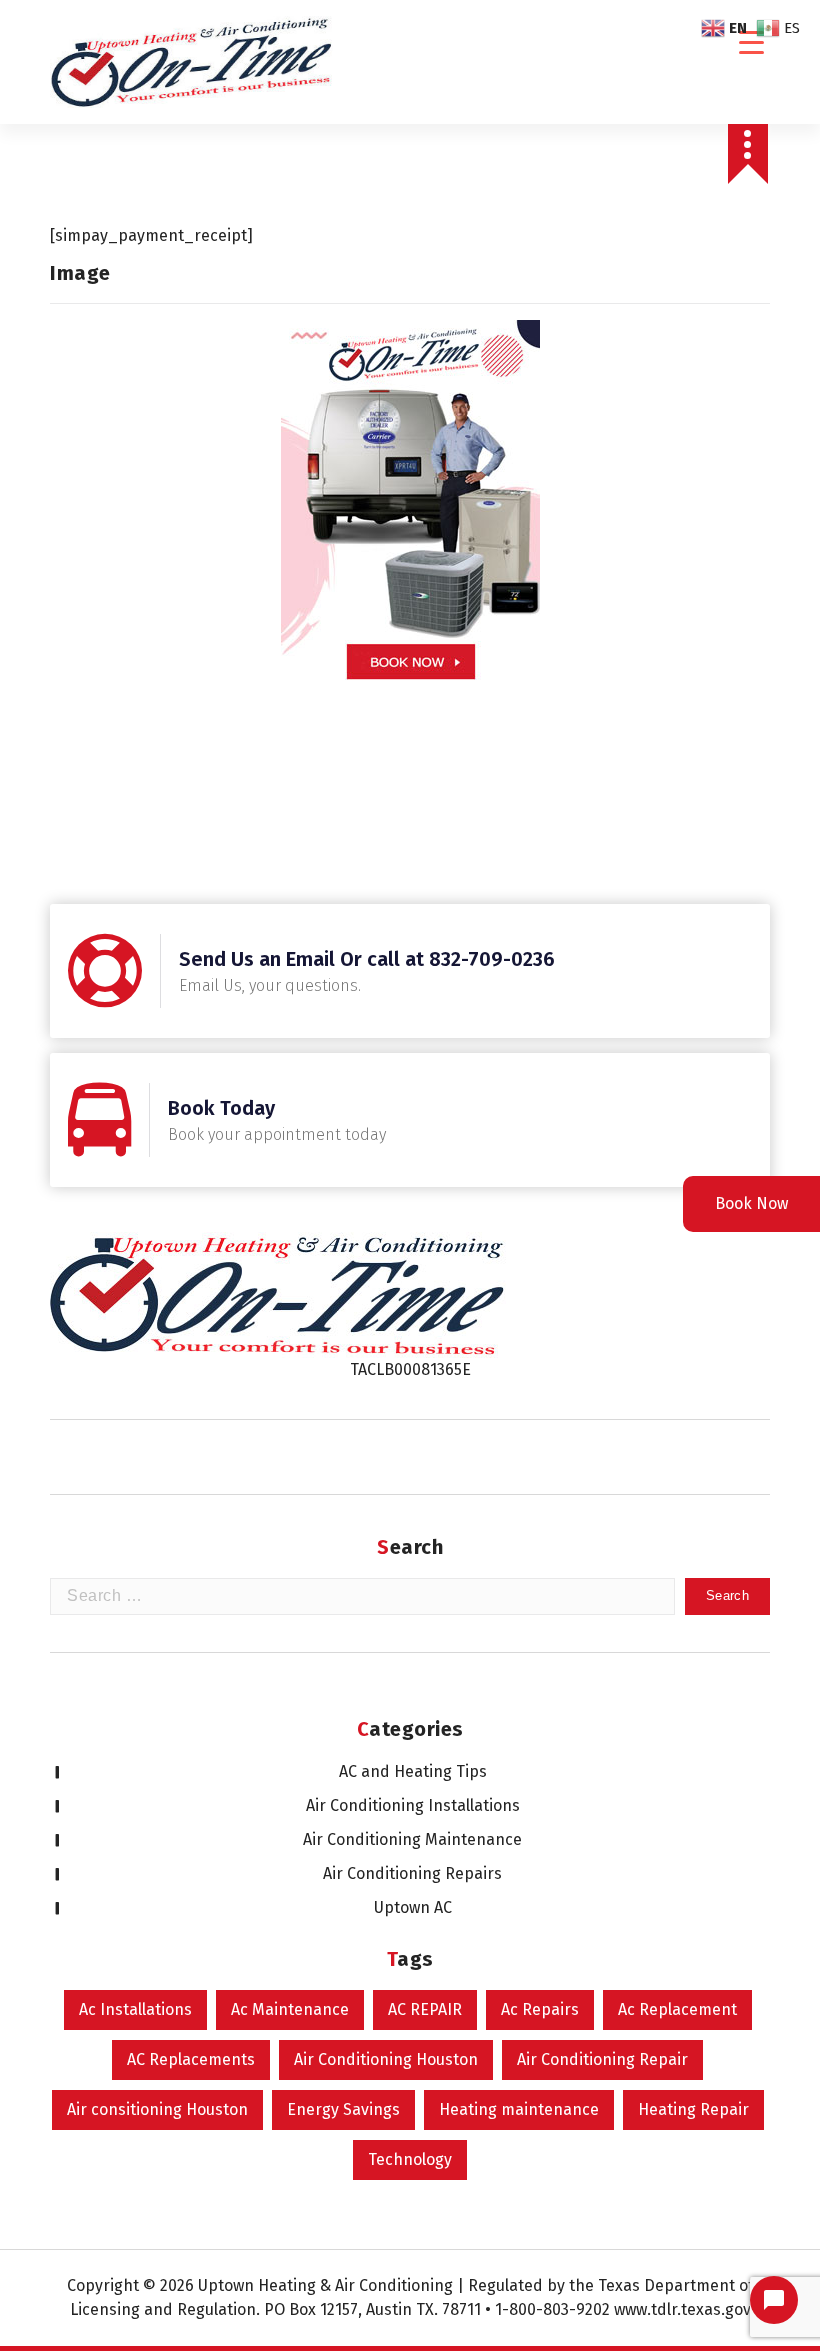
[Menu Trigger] (751, 42)
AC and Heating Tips (413, 1771)
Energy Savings (343, 2109)
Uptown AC (413, 1907)
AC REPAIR (425, 2009)
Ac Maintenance (290, 2009)
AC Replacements (191, 2059)
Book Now (751, 1203)
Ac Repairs (540, 2009)
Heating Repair (693, 2109)
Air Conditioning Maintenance (412, 1839)
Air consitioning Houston (157, 2109)
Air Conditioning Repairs (412, 1873)
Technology (410, 2159)
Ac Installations (135, 2009)
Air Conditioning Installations (413, 1805)
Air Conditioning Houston (386, 2059)
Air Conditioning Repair (602, 2059)
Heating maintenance (519, 2109)
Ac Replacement (677, 2009)
